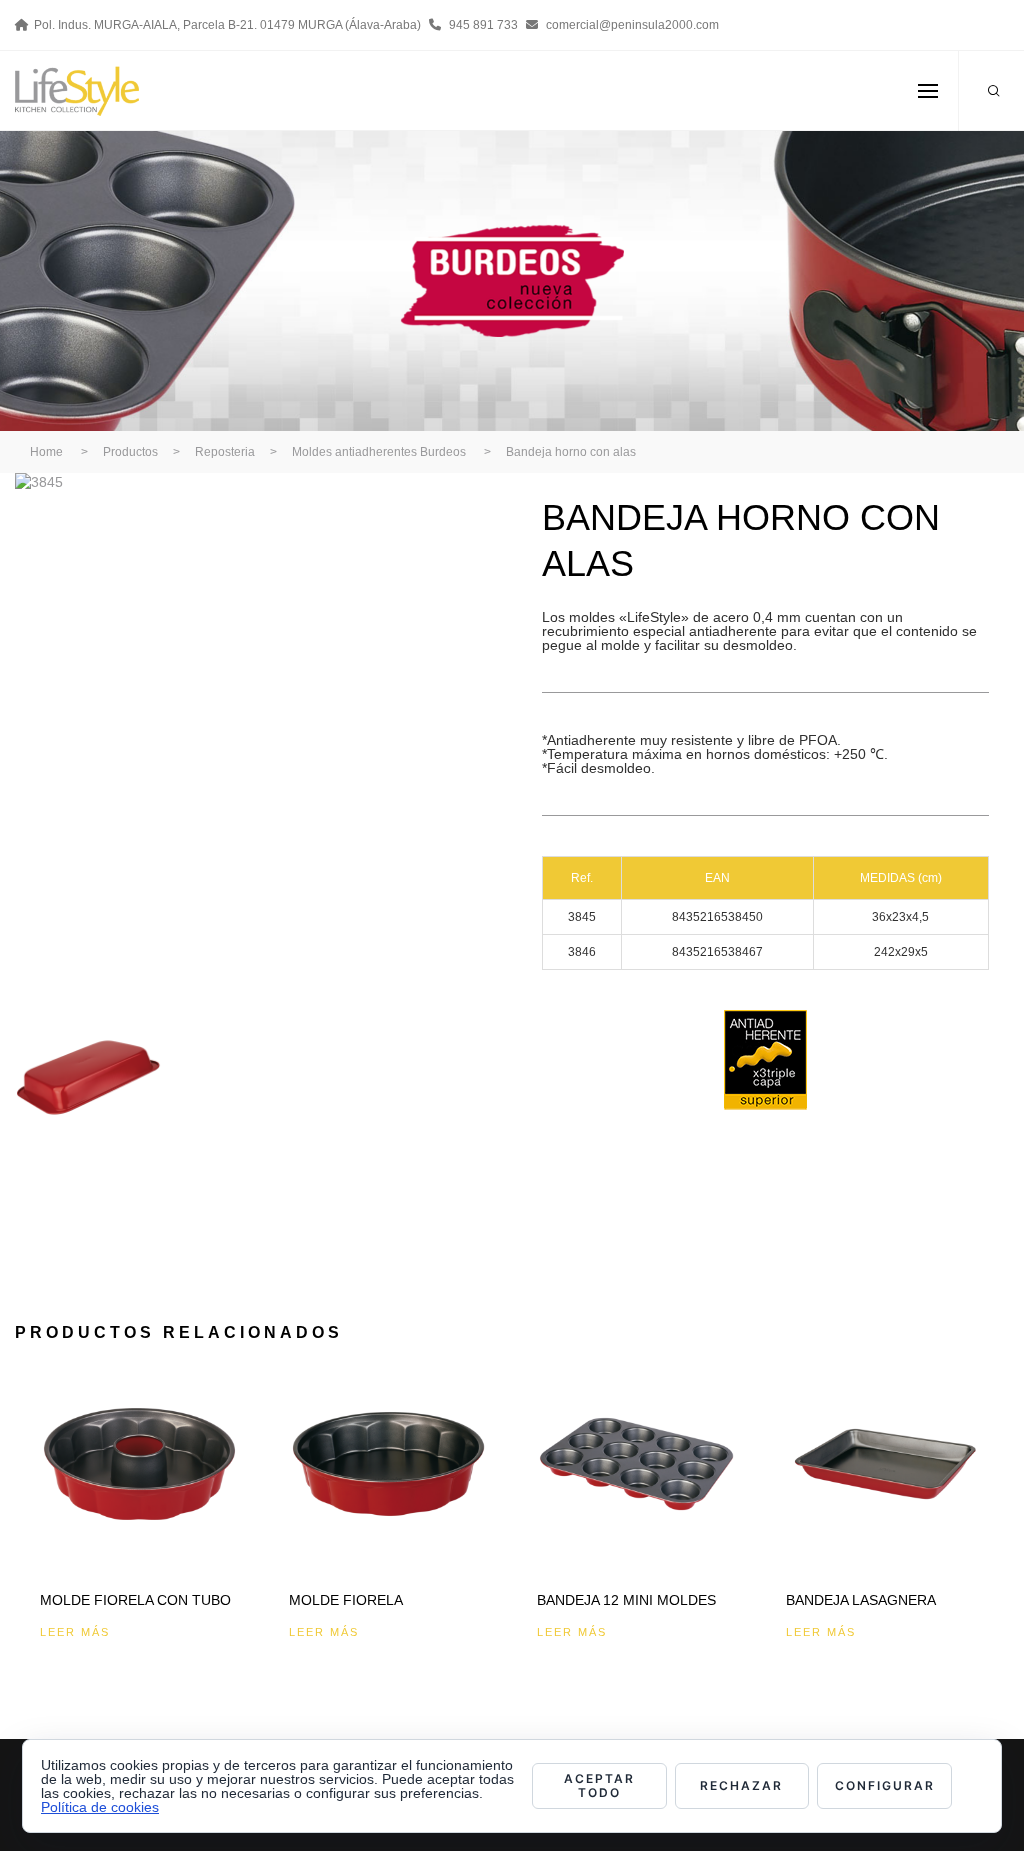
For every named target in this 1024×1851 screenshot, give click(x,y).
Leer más (75, 1632)
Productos (130, 452)
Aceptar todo (599, 1785)
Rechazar (741, 1785)
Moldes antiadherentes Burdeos (379, 452)
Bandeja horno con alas (571, 452)
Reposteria (225, 452)
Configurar (885, 1785)
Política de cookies (100, 1807)
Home (46, 452)
